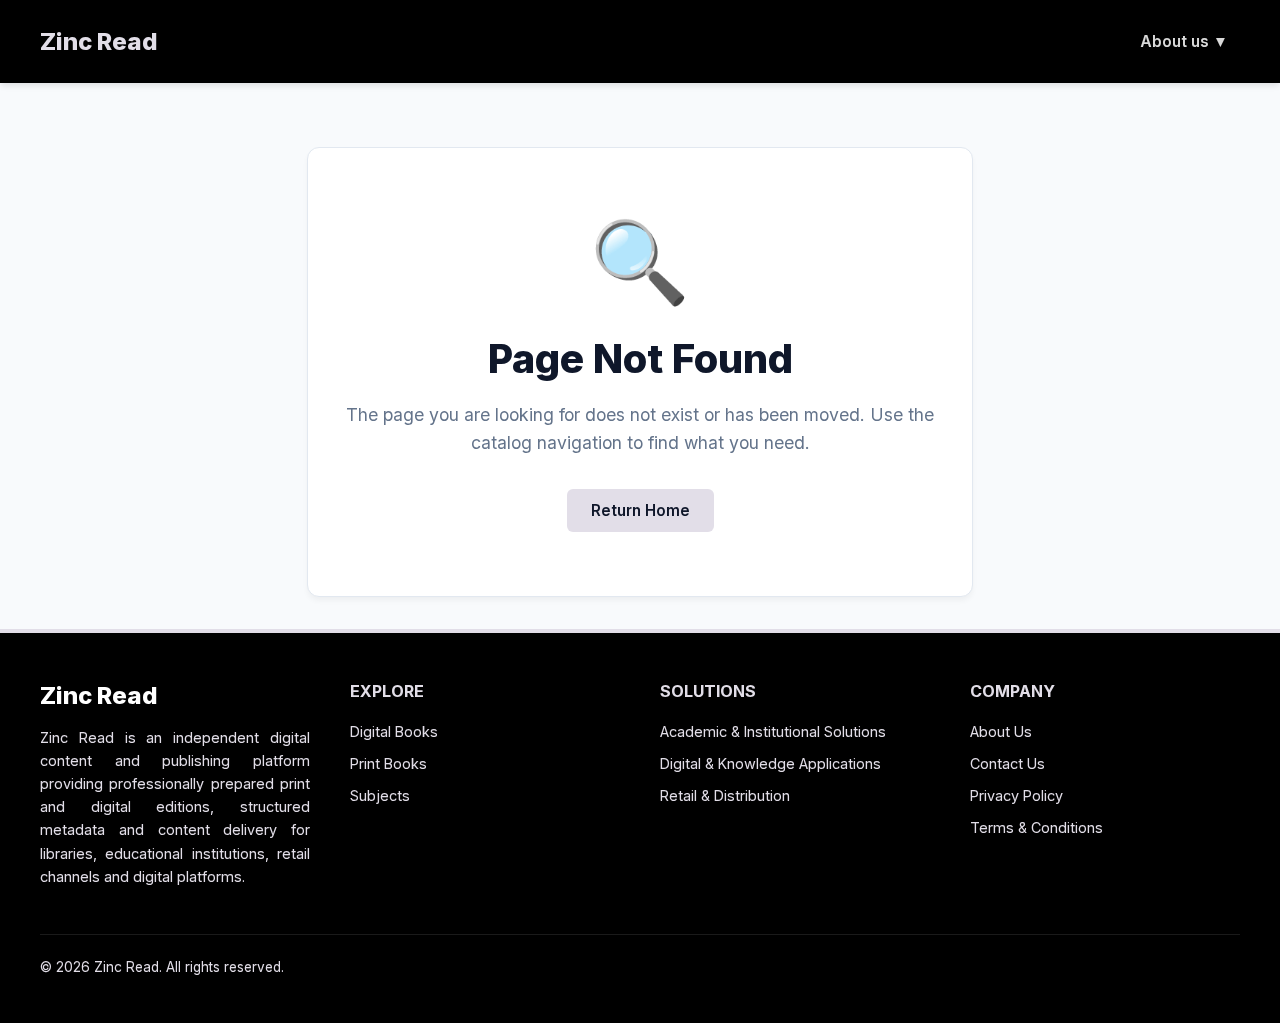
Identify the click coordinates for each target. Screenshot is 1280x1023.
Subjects (380, 795)
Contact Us (1007, 763)
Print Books (388, 763)
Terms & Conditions (1036, 827)
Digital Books (394, 731)
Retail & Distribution (725, 795)
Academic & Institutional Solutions (773, 731)
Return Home (640, 510)
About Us (1001, 731)
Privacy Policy (1016, 795)
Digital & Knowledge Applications (770, 763)
